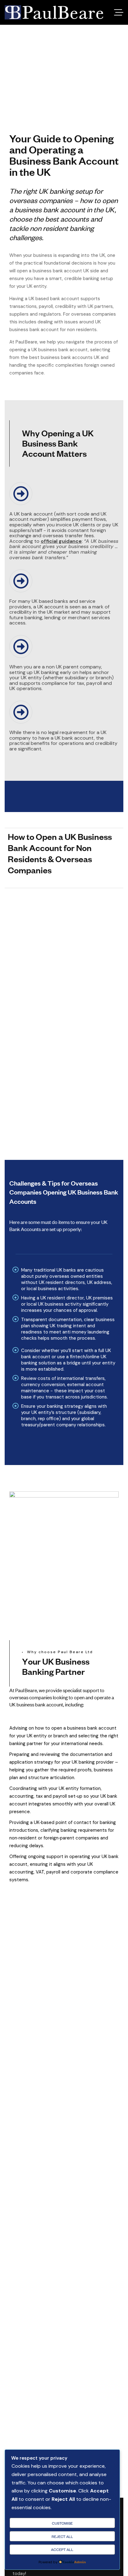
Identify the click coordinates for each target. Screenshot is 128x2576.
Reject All (62, 2536)
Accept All (62, 2549)
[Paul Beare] (54, 12)
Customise (62, 2523)
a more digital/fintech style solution (60, 1025)
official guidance (61, 541)
